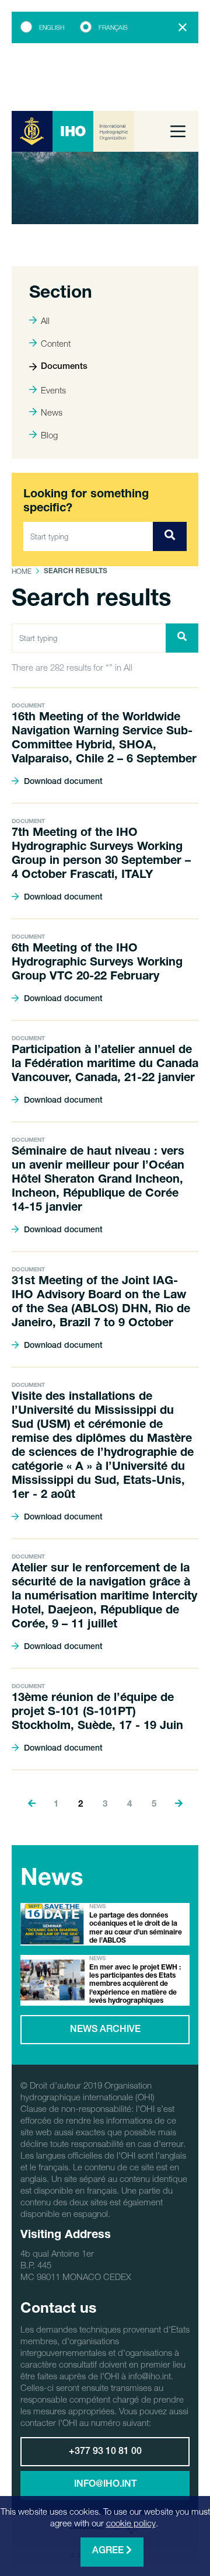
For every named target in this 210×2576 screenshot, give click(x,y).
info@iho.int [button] (105, 2485)
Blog (49, 435)
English (52, 27)
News (52, 412)
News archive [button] (105, 2030)
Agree (109, 2551)
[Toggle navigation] (178, 131)
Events (53, 390)
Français (113, 27)
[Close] (183, 27)
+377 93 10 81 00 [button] (105, 2452)
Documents (64, 367)
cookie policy (131, 2523)
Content (56, 343)
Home (22, 571)
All (45, 320)
